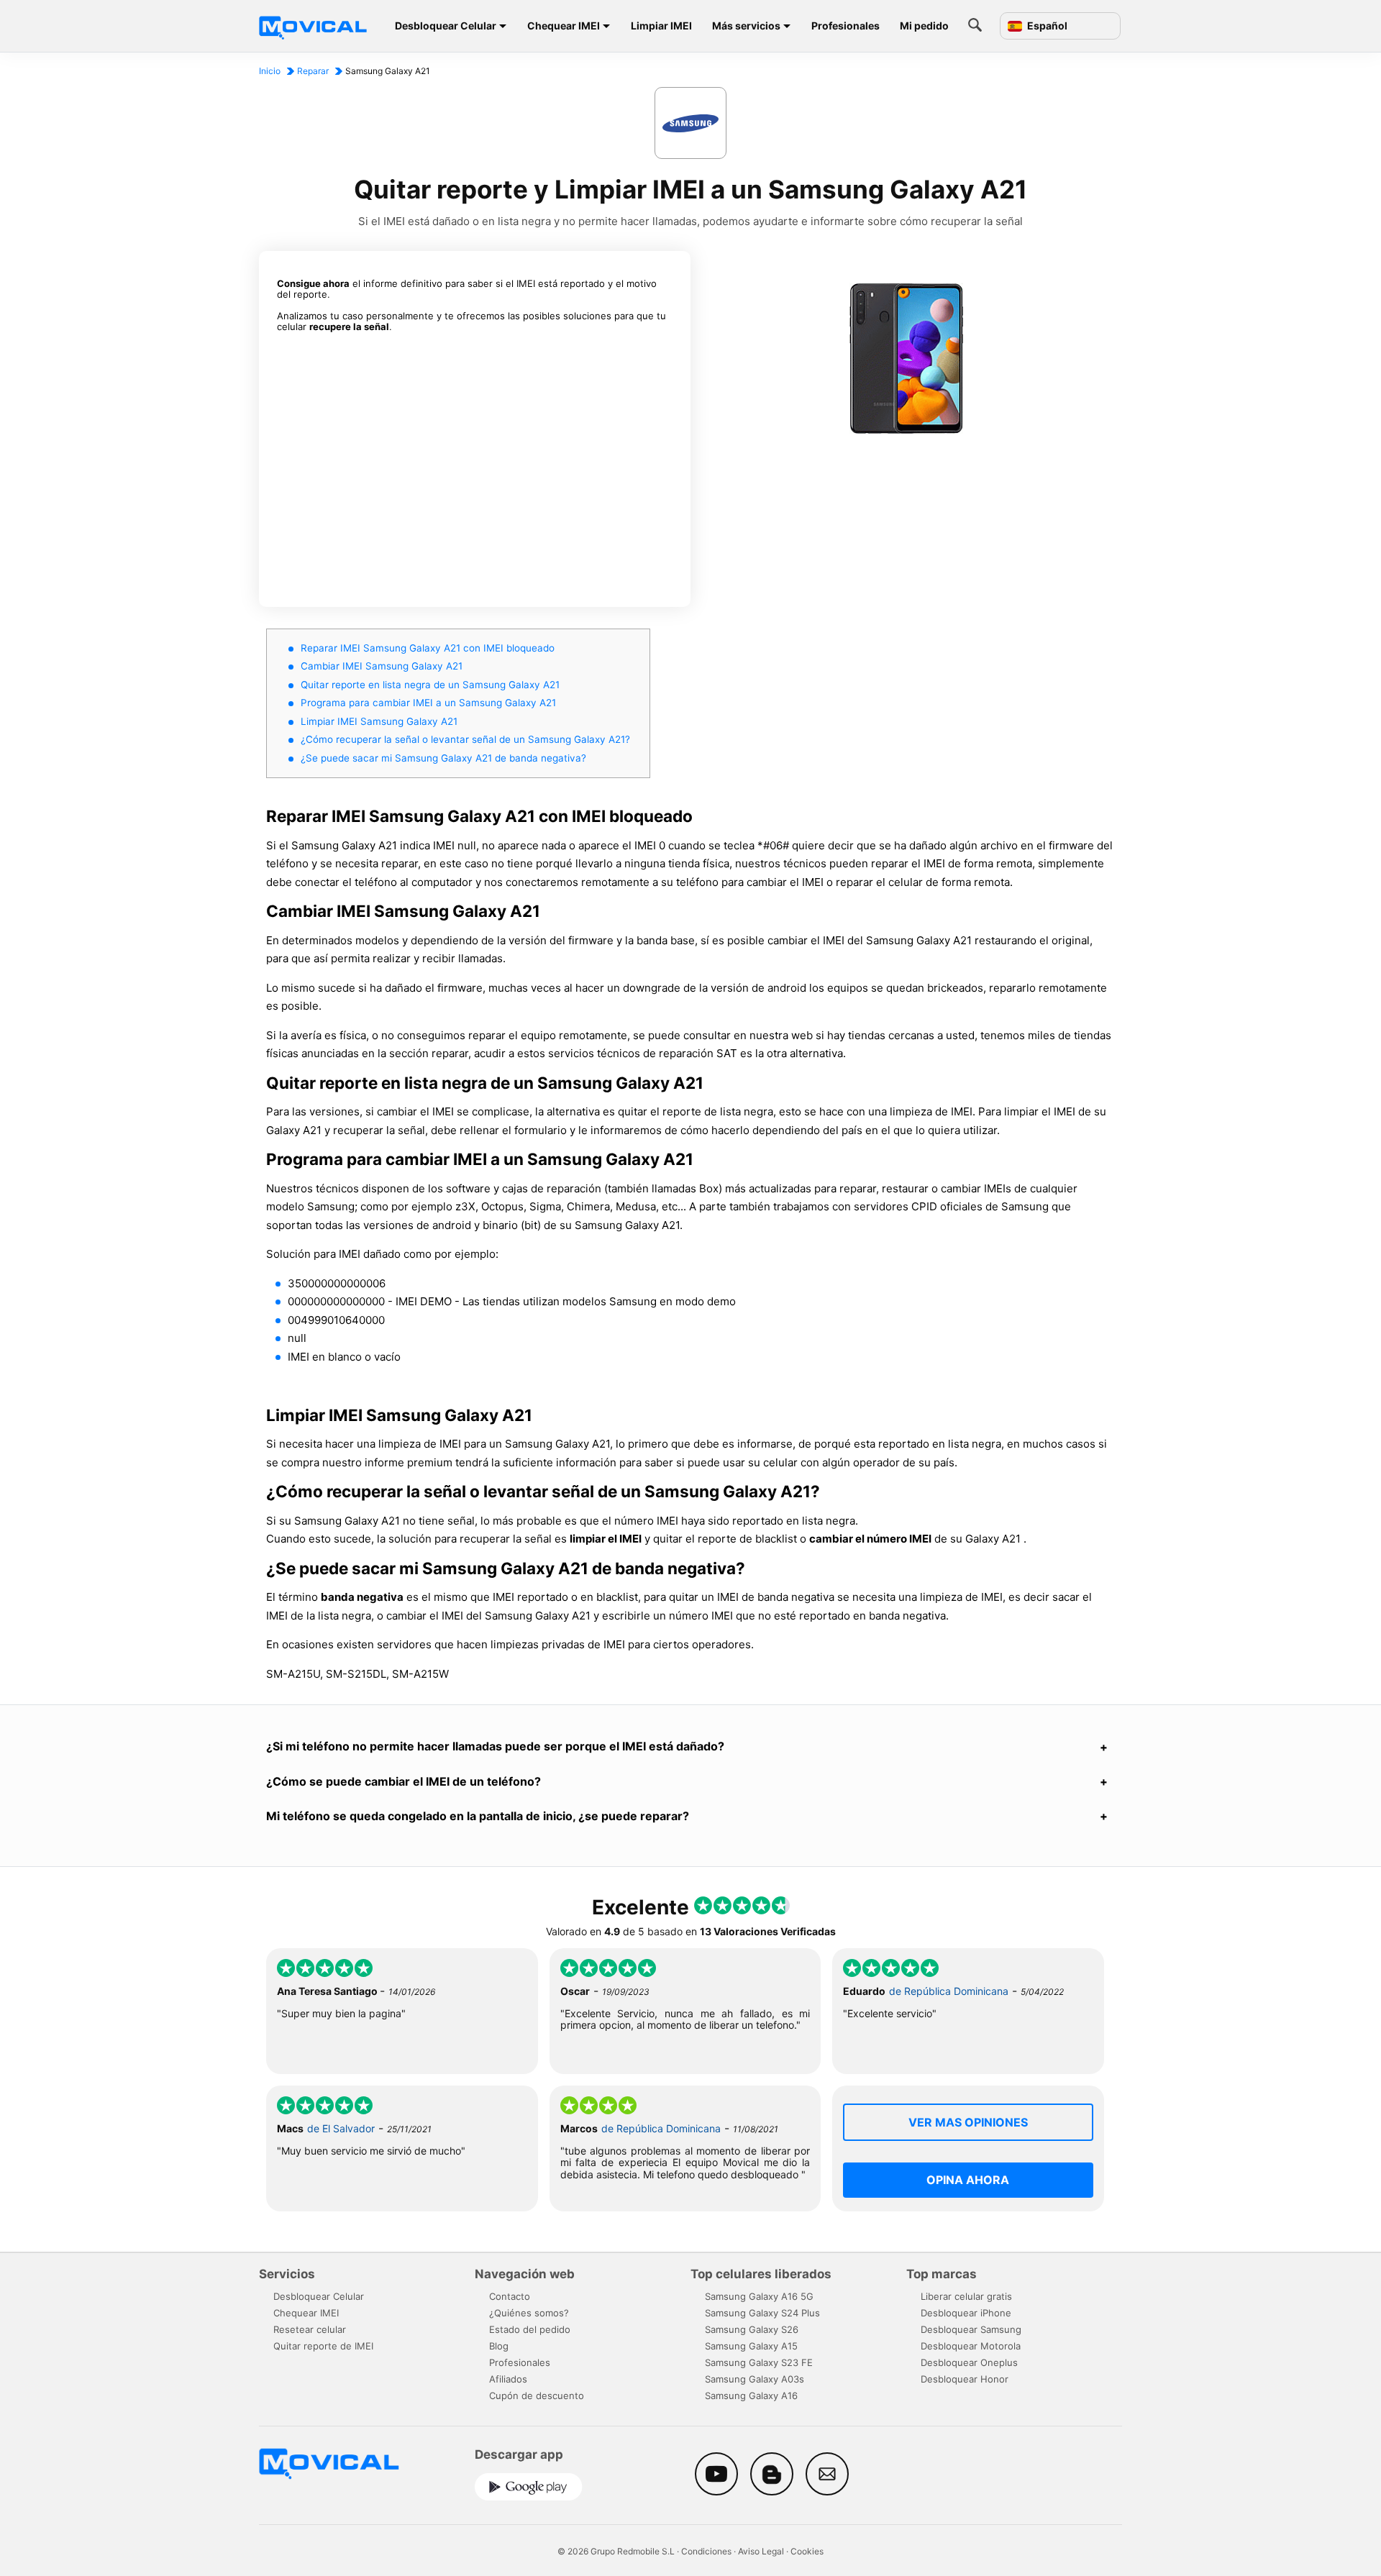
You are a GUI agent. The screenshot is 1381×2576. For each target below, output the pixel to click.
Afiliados (508, 2379)
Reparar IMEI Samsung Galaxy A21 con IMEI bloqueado (428, 648)
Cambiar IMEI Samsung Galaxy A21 (382, 666)
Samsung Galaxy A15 (751, 2346)
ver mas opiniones (968, 2122)
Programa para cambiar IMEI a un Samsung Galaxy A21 (428, 703)
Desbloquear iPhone (966, 2313)
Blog (499, 2346)
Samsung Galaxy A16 (751, 2395)
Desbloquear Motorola (971, 2346)
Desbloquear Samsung (971, 2329)
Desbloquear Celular (446, 26)
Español (1046, 26)
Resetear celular (310, 2329)
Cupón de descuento (537, 2395)
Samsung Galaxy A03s (755, 2379)
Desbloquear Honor (965, 2379)
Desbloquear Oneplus (969, 2362)
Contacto (510, 2296)
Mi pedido (924, 26)
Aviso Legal (761, 2551)
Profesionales (846, 26)
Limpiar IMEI (661, 26)
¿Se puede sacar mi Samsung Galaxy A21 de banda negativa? (443, 758)
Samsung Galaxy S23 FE (759, 2362)
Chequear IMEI (564, 26)
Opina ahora (968, 2180)
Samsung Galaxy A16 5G (759, 2296)
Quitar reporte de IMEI (323, 2346)
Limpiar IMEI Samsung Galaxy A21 (379, 721)
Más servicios (746, 26)
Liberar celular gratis (966, 2296)
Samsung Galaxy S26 (752, 2329)
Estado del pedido (530, 2329)
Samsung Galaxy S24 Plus (762, 2313)
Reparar (313, 71)
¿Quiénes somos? (529, 2313)
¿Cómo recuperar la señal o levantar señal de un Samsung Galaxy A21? (465, 739)
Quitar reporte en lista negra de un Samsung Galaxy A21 (430, 685)
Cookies (807, 2551)
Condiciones (706, 2551)
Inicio (270, 71)
